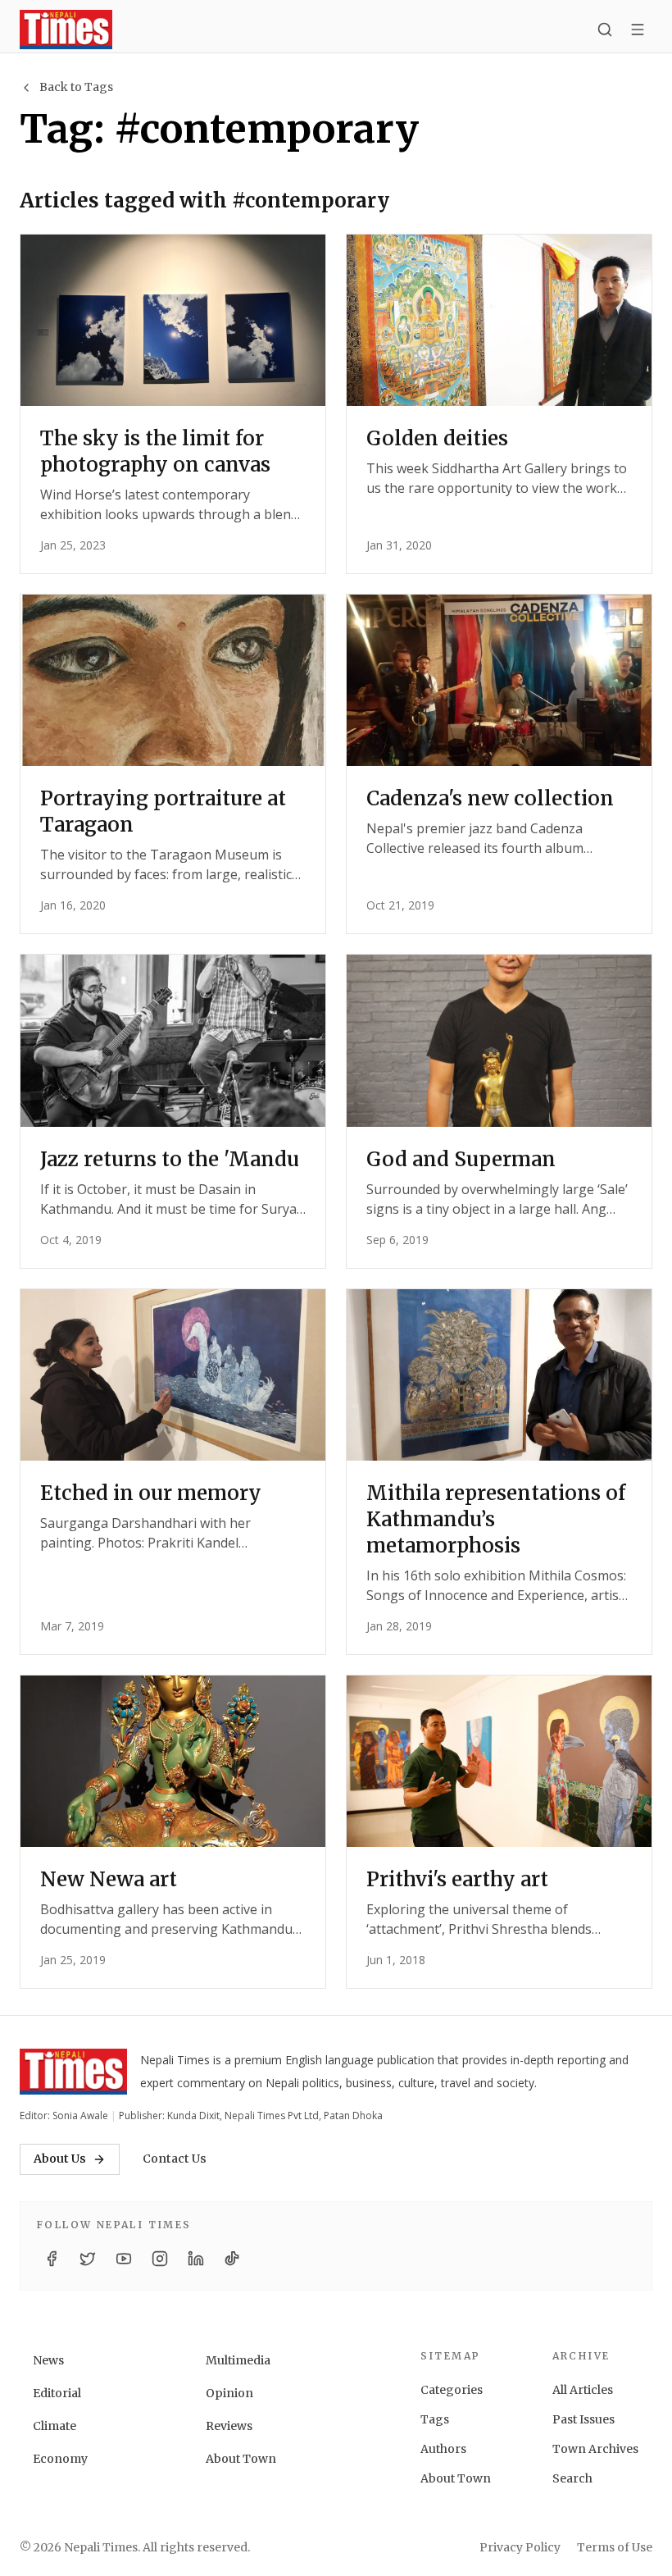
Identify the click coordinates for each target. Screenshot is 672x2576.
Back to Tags (76, 87)
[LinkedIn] (196, 2259)
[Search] (605, 30)
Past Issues (583, 2419)
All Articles (583, 2390)
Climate (54, 2426)
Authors (443, 2449)
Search (572, 2478)
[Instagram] (160, 2259)
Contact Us (175, 2159)
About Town (241, 2459)
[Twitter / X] (88, 2259)
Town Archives (595, 2449)
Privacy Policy (520, 2547)
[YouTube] (124, 2259)
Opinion (229, 2393)
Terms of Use (615, 2547)
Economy (60, 2459)
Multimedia (238, 2360)
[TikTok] (232, 2259)
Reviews (229, 2426)
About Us (60, 2159)
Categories (452, 2390)
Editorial (57, 2393)
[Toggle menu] (638, 30)
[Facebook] (52, 2259)
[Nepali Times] (73, 2072)
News (48, 2360)
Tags (435, 2419)
